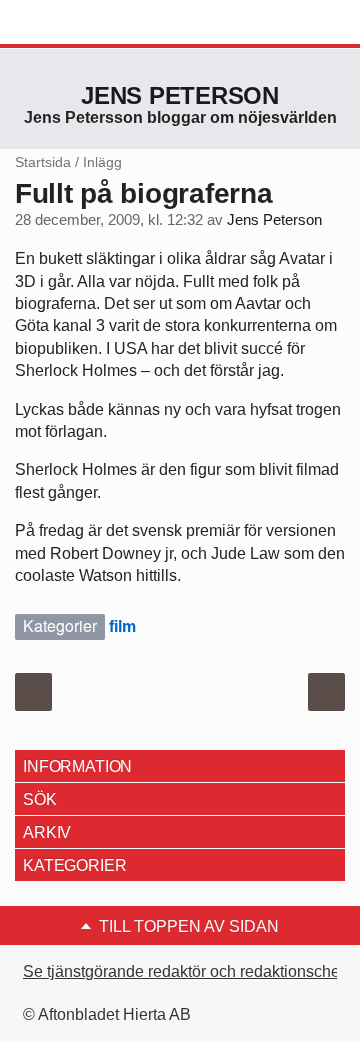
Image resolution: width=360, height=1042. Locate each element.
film (122, 626)
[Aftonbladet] (90, 23)
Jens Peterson (180, 95)
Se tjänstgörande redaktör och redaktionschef (183, 971)
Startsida (43, 162)
